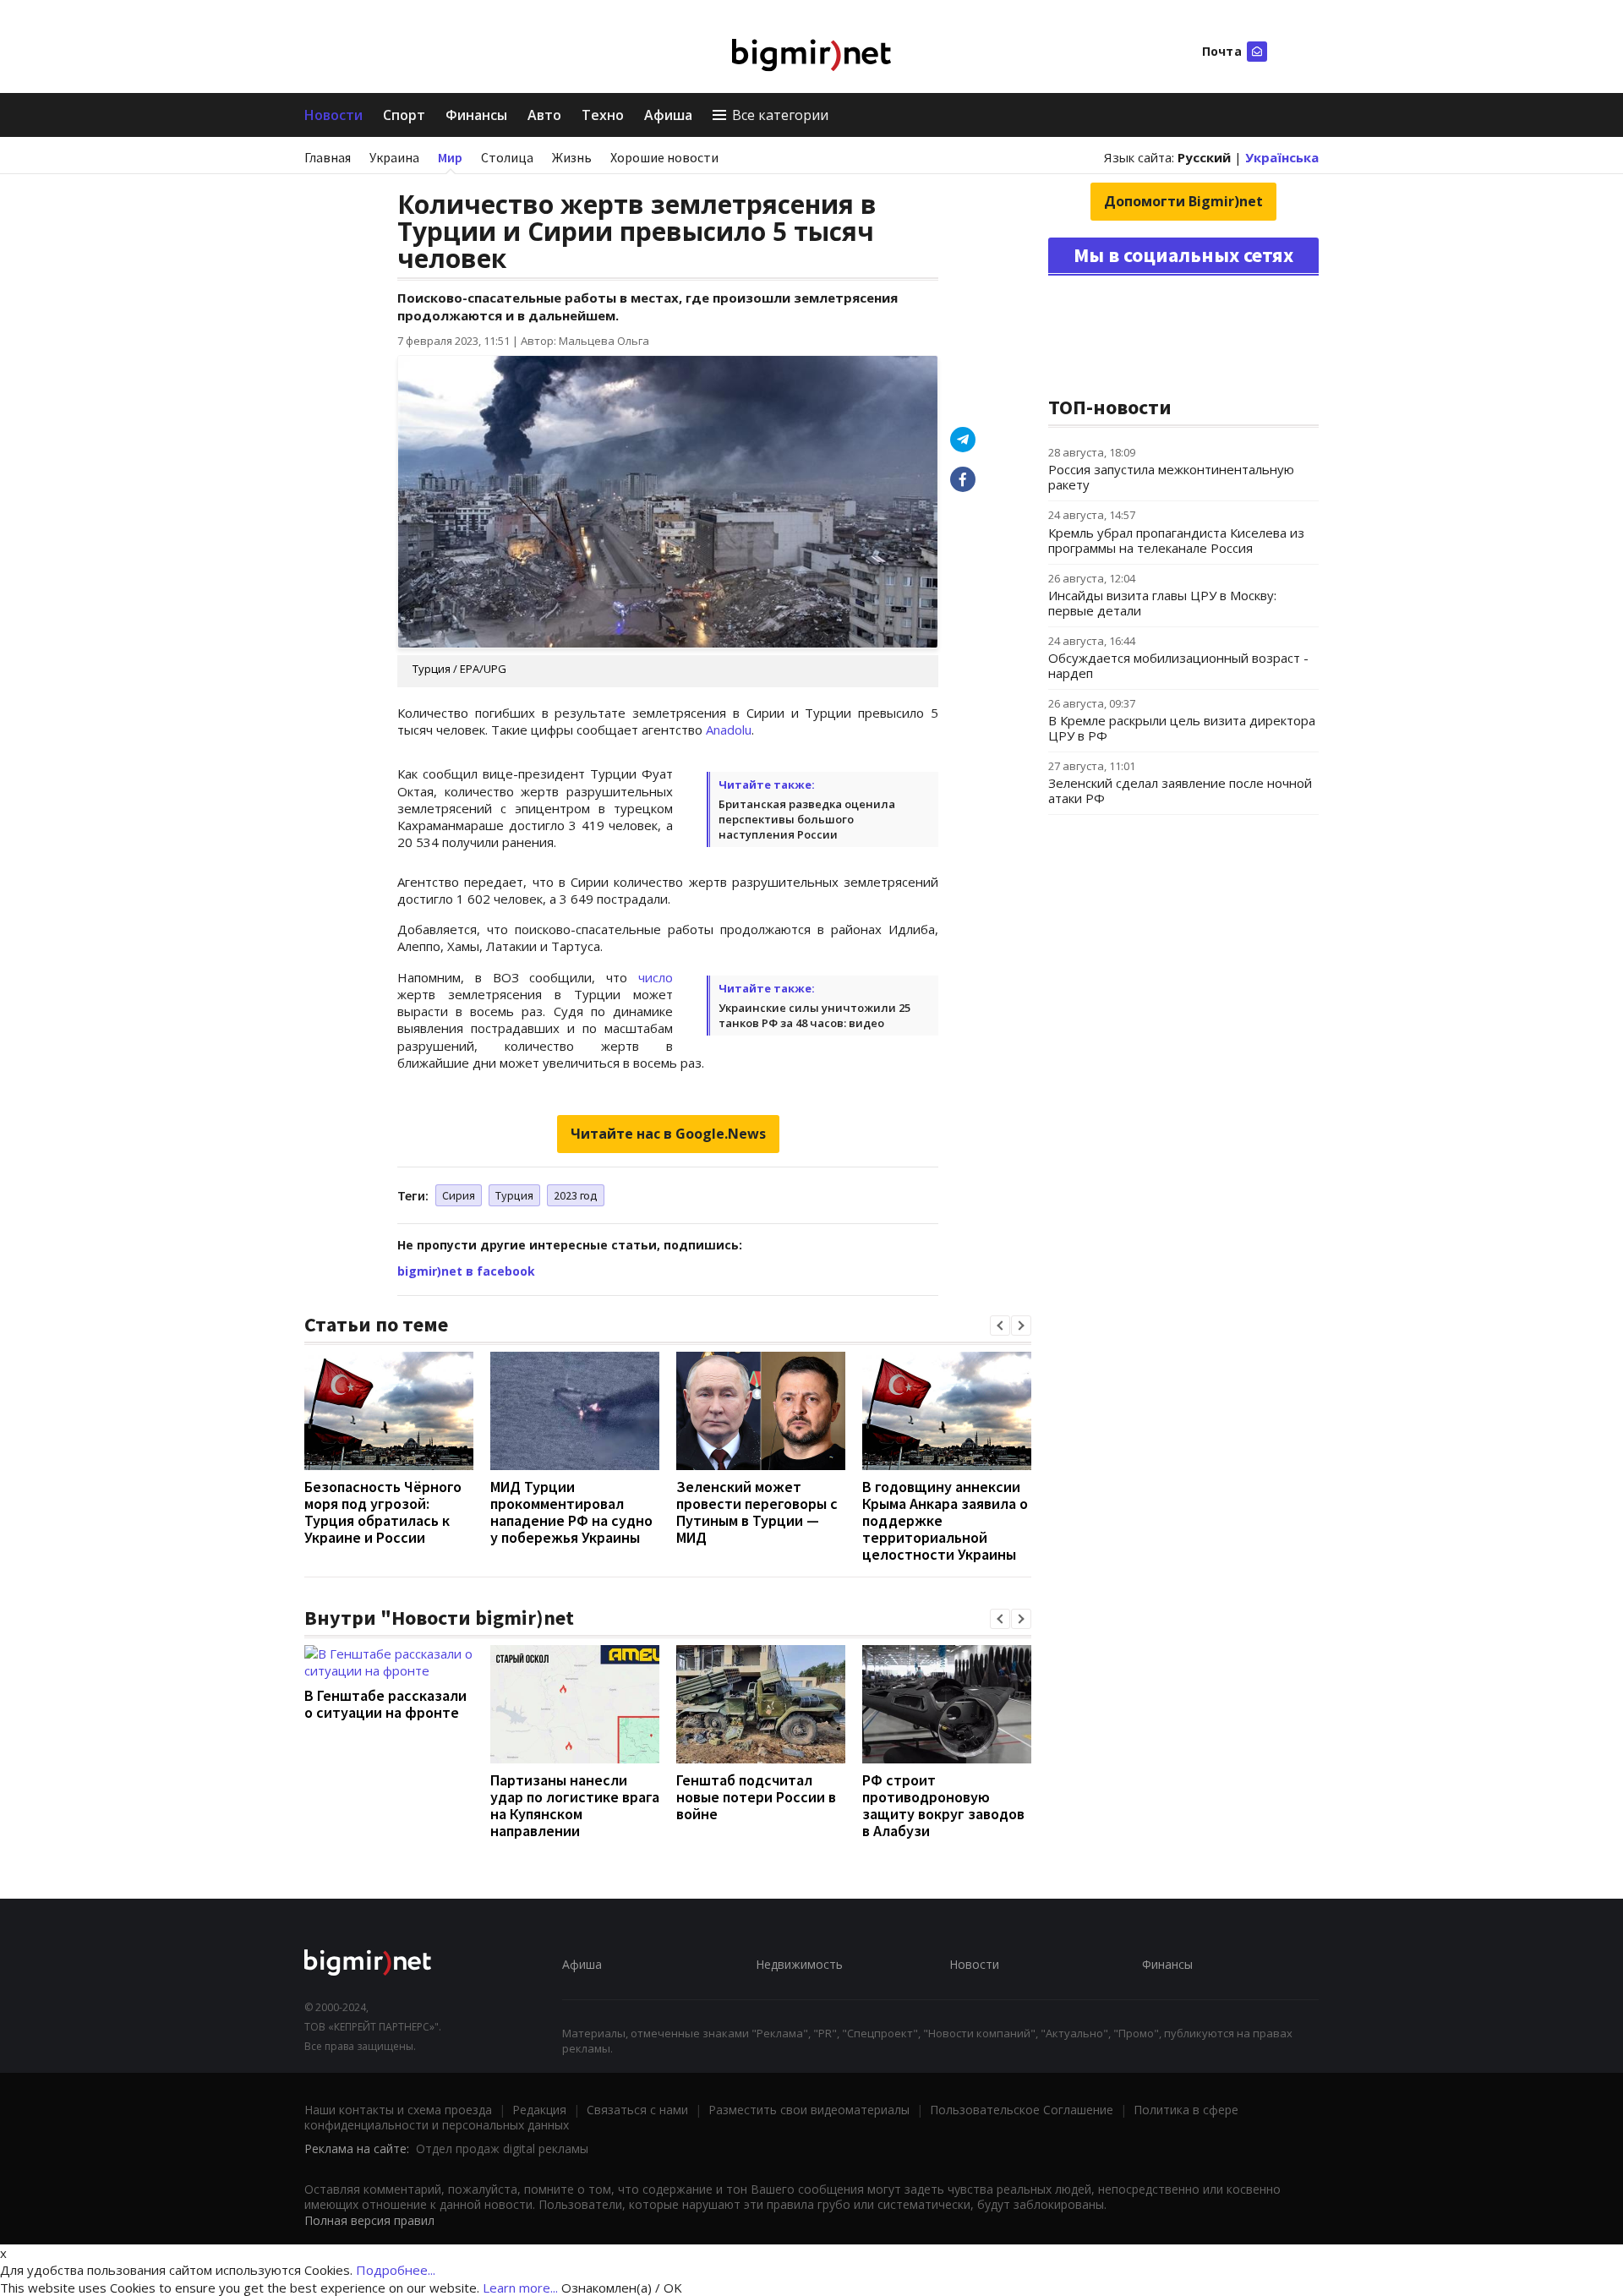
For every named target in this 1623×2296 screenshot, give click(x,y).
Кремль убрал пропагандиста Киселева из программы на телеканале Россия (1176, 540)
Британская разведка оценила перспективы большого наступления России (807, 819)
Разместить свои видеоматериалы (809, 2110)
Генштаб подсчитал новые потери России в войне (756, 1797)
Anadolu (729, 730)
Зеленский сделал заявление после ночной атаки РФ (1180, 790)
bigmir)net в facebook (466, 1271)
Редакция (539, 2110)
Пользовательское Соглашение (1022, 2110)
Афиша (668, 115)
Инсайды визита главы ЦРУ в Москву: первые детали (1162, 603)
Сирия (459, 1195)
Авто (544, 115)
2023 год (576, 1195)
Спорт (404, 115)
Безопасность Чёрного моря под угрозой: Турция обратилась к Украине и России (383, 1512)
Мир (450, 157)
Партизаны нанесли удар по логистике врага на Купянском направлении (575, 1805)
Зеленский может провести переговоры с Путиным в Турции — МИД (757, 1512)
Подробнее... (396, 2270)
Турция (514, 1195)
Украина (394, 157)
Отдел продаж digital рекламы (502, 2148)
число (656, 977)
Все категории (780, 115)
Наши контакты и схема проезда (398, 2110)
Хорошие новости (664, 157)
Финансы (476, 115)
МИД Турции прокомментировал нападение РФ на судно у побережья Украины (571, 1512)
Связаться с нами (637, 2110)
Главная (328, 157)
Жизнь (572, 157)
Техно (603, 115)
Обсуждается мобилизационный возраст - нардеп (1178, 665)
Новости (333, 115)
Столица (507, 157)
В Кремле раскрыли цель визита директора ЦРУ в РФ (1182, 728)
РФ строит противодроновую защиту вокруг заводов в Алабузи (943, 1805)
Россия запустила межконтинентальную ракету (1171, 477)
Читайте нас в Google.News (668, 1134)
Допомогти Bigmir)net (1183, 201)
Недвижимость (799, 1964)
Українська (1282, 157)
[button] (1000, 1326)
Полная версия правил (369, 2220)
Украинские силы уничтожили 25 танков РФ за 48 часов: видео (814, 1015)
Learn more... (520, 2288)
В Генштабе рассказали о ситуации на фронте (385, 1704)
